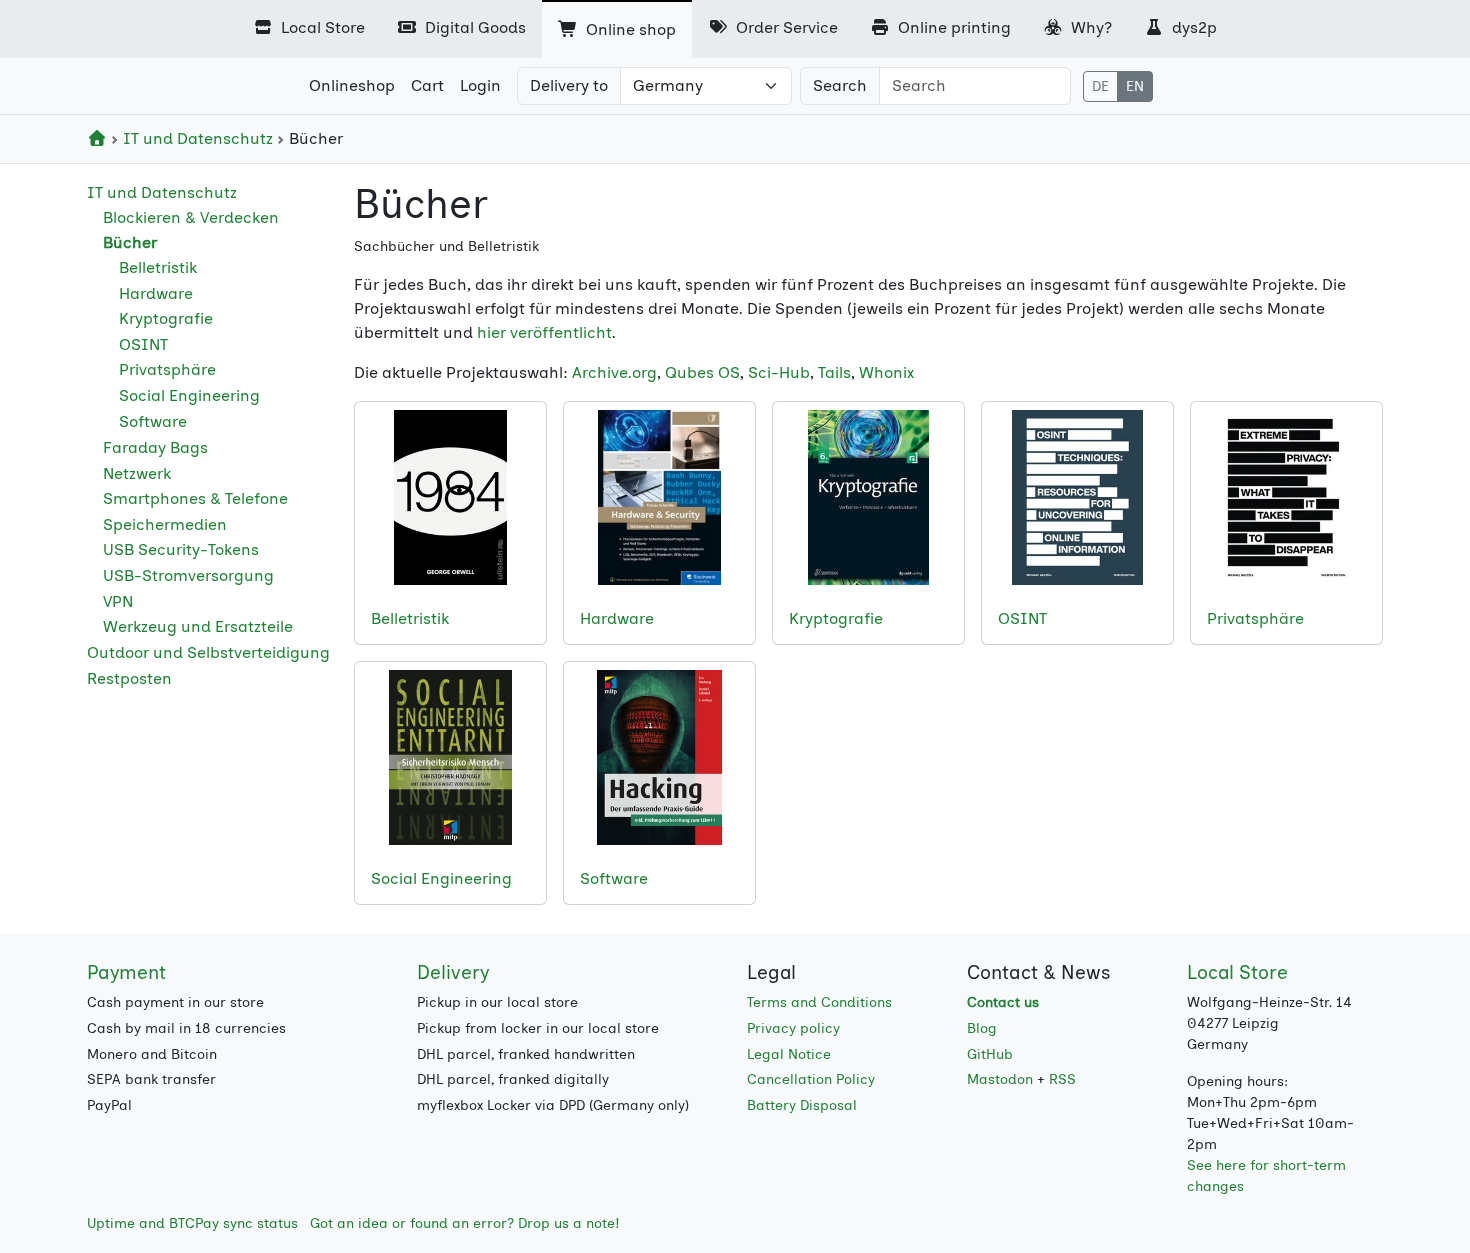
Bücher (130, 242)
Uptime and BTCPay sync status (192, 1223)
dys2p (1192, 27)
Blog (982, 1028)
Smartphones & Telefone (195, 498)
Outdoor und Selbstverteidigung (208, 652)
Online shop (629, 29)
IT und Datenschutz (198, 138)
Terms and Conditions (819, 1002)
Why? (1089, 27)
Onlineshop (352, 85)
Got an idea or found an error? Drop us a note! (465, 1223)
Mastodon (1000, 1079)
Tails (834, 372)
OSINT (143, 344)
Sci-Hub (779, 372)
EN (1135, 86)
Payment (126, 972)
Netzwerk (137, 473)
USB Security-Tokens (181, 549)
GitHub (990, 1054)
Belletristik (158, 267)
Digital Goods (473, 27)
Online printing (952, 27)
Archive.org (614, 372)
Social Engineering (189, 395)
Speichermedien (165, 524)
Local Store (321, 27)
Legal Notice (789, 1054)
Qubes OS (702, 372)
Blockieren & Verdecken (191, 217)
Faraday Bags (155, 447)
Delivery (453, 972)
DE (1100, 86)
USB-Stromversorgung (188, 575)
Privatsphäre (167, 369)
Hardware (156, 293)
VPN (118, 601)
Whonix (886, 372)
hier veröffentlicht (544, 332)
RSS (1062, 1079)
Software (153, 421)
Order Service (785, 27)
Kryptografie (166, 318)
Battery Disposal (802, 1105)
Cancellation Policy (811, 1079)
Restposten (129, 678)
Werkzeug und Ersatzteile (198, 626)
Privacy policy (793, 1028)
